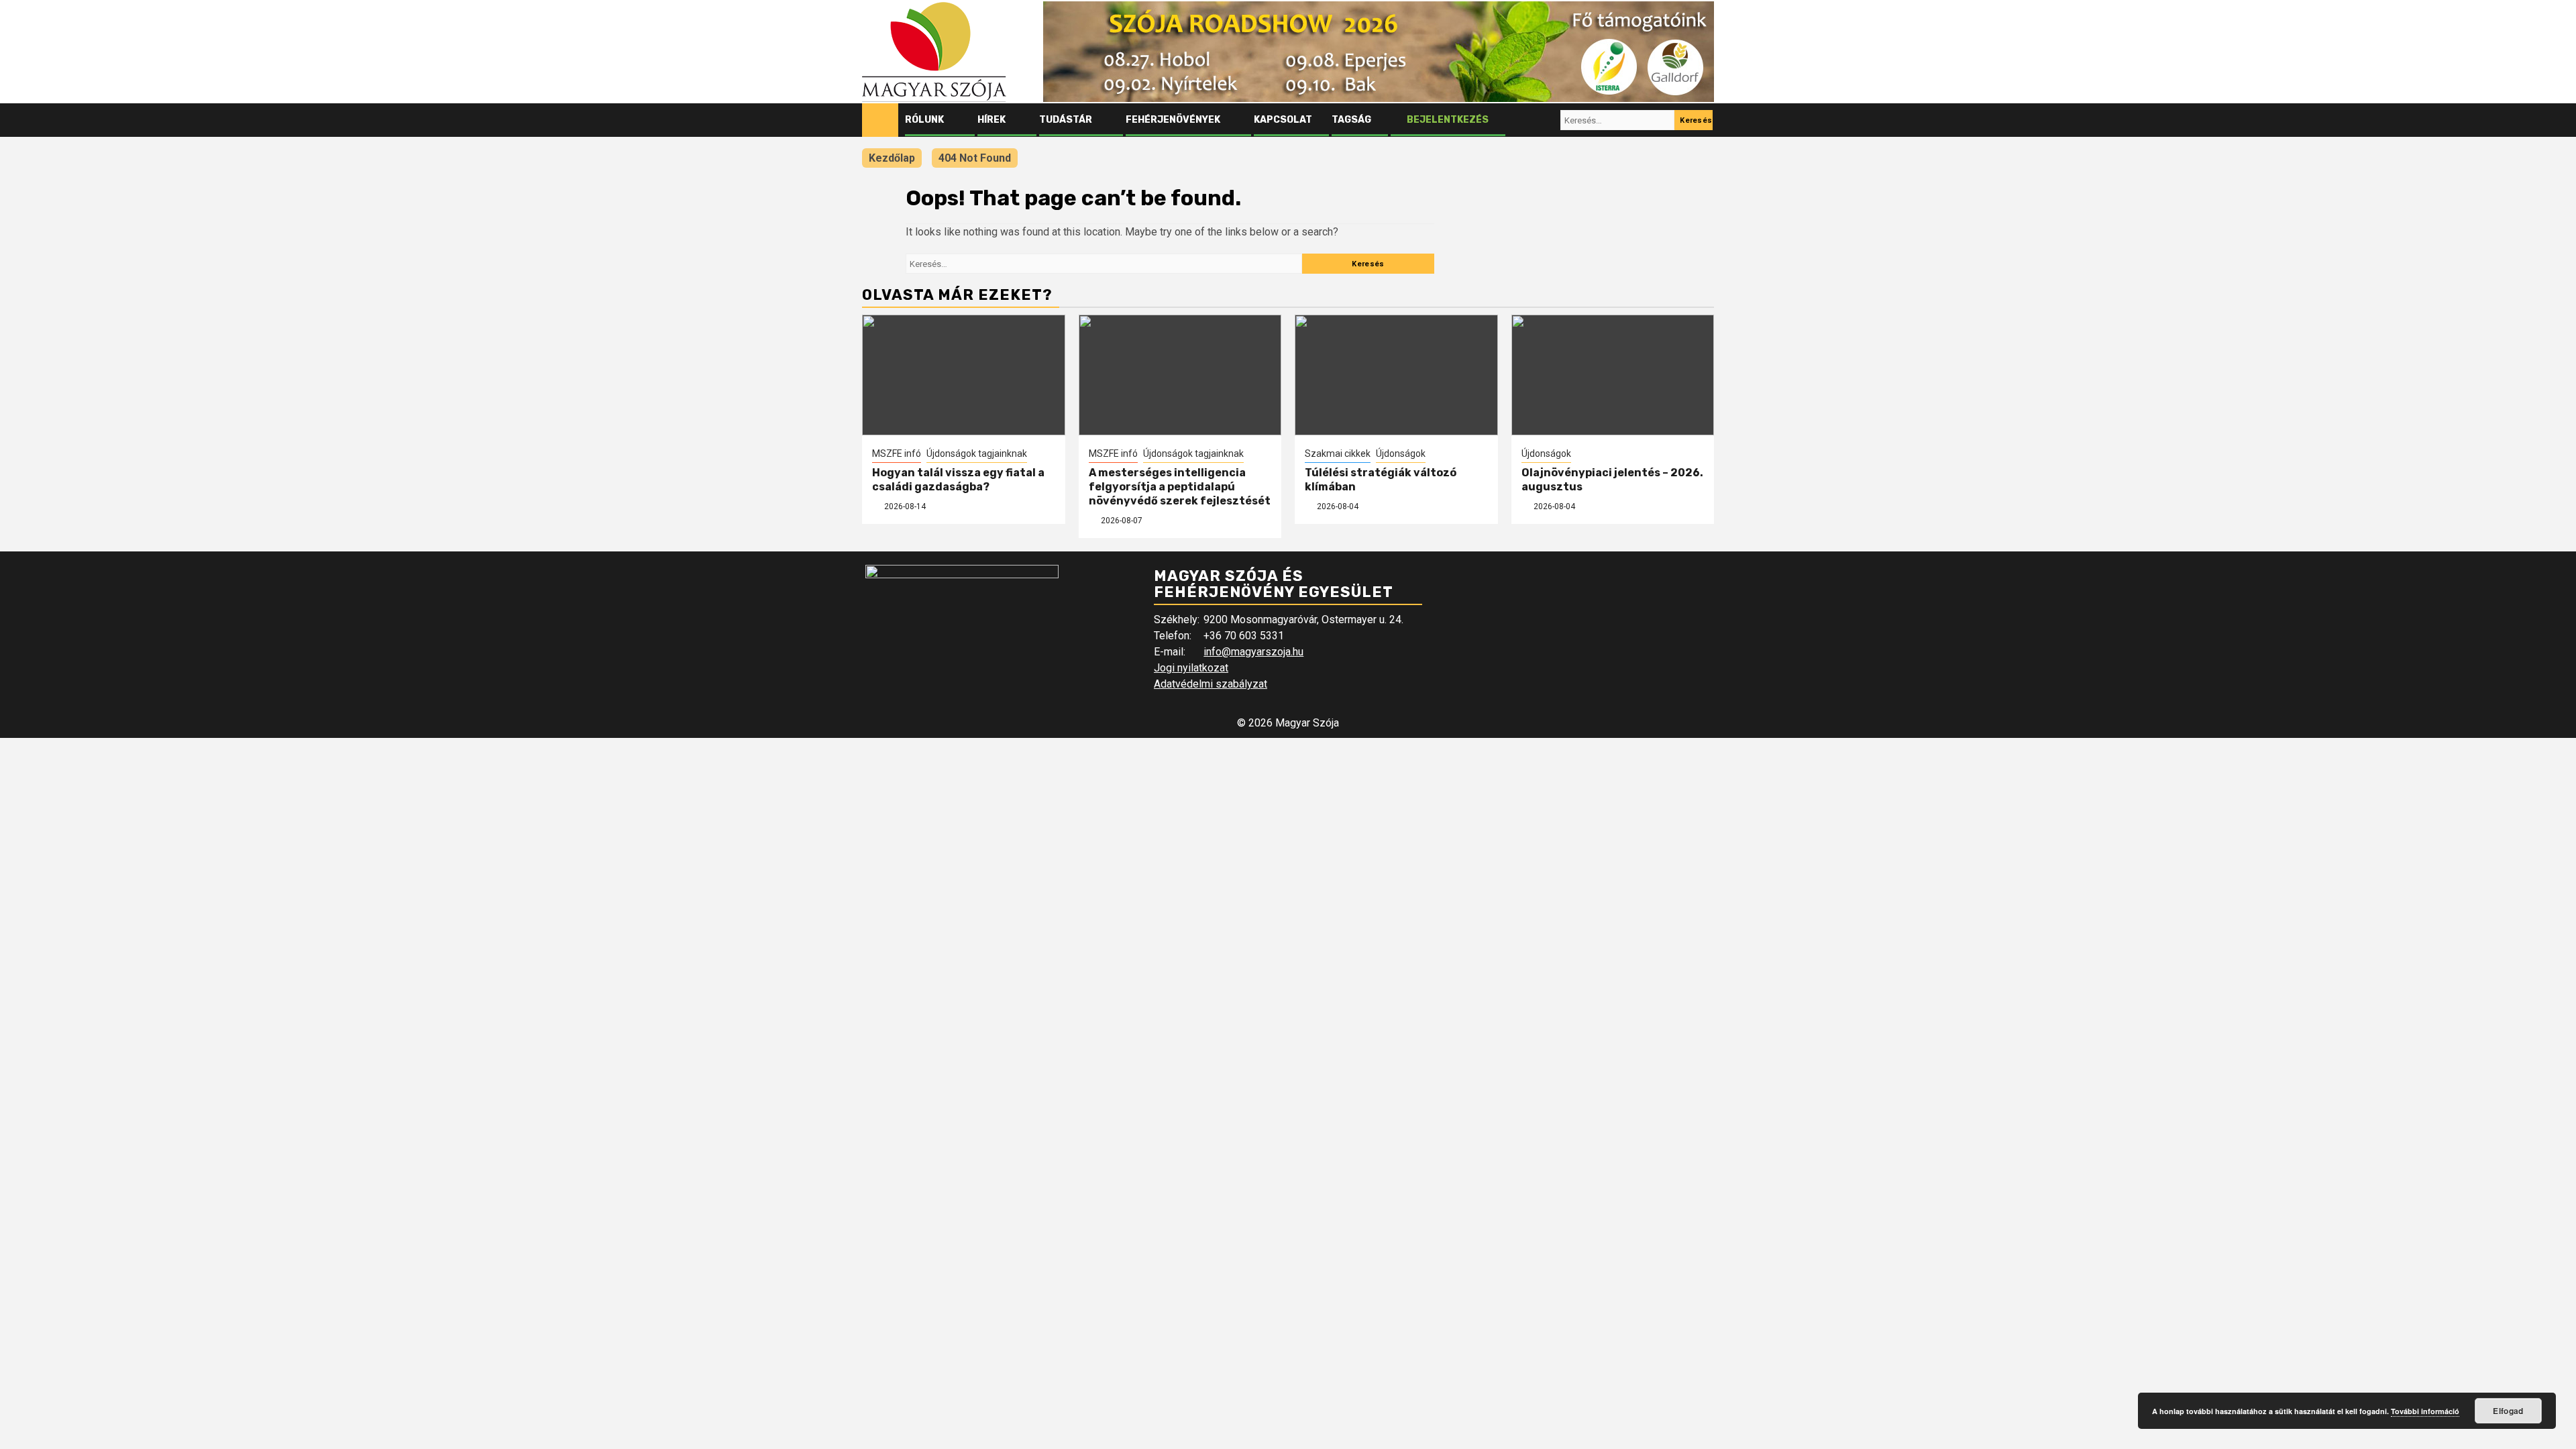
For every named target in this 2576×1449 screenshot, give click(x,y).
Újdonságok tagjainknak (977, 453)
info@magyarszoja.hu (1253, 652)
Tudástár (1066, 120)
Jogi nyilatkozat (1191, 668)
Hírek (991, 120)
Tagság (1351, 120)
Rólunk (924, 120)
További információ (2425, 1411)
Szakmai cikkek (1338, 453)
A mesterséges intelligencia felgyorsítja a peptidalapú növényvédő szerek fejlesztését (1180, 487)
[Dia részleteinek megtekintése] (1379, 52)
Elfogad (2508, 1411)
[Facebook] (1522, 120)
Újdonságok (1401, 453)
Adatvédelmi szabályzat (1211, 684)
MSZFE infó (897, 453)
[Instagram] (1548, 120)
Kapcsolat (1283, 120)
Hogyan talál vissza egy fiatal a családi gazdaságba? (958, 480)
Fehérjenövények (1173, 120)
